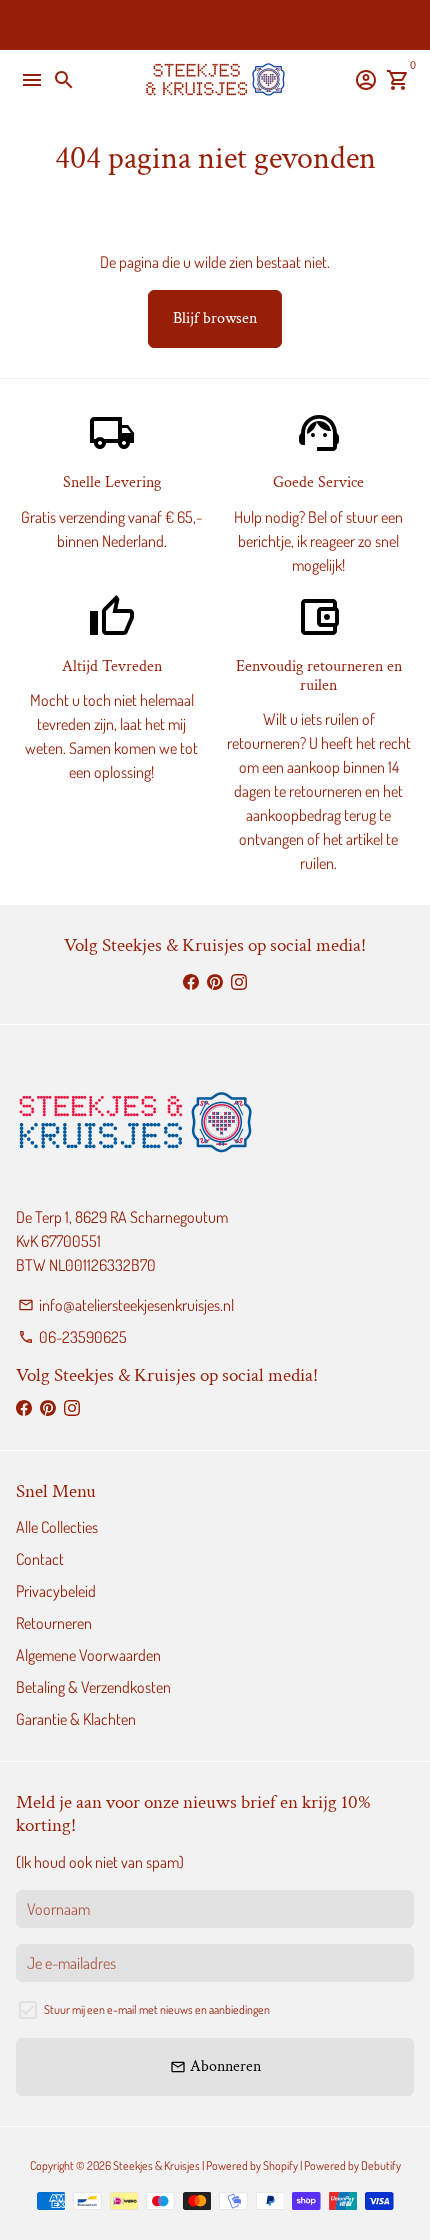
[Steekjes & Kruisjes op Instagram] (239, 982)
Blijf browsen (215, 318)
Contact (40, 1559)
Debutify (381, 2165)
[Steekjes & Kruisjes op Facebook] (191, 982)
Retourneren (54, 1623)
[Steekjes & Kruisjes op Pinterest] (215, 982)
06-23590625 (72, 1337)
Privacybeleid (56, 1591)
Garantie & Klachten (76, 1719)
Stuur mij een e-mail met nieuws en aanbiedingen (157, 2009)
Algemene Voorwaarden (88, 1655)
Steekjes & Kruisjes (156, 2165)
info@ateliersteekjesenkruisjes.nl (126, 1305)
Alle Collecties (57, 1527)
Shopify (280, 2165)
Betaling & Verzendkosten (93, 1687)
